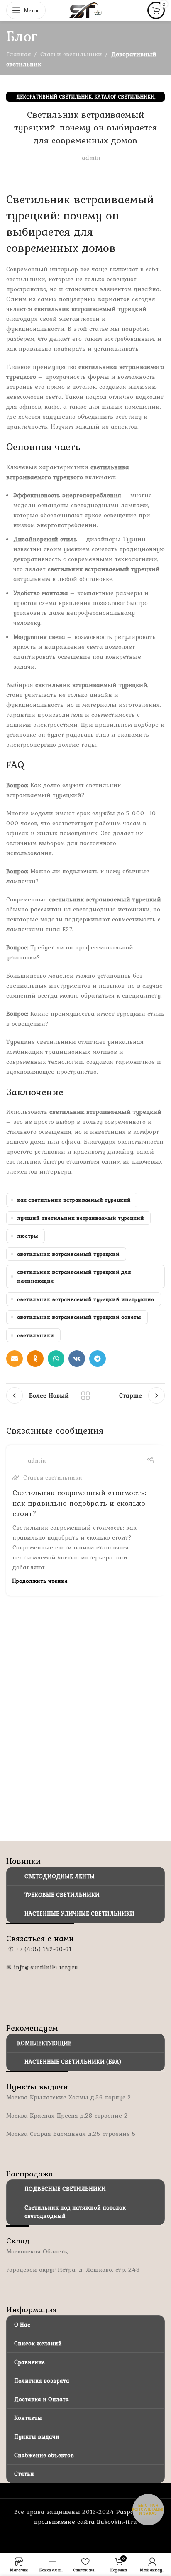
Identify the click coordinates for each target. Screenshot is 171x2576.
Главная (19, 54)
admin (91, 158)
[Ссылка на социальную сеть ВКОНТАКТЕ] (77, 1359)
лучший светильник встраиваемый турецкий (81, 1218)
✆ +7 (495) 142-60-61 (39, 1949)
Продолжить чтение (40, 1581)
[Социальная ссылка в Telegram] (98, 1359)
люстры (28, 1236)
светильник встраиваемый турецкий (68, 1254)
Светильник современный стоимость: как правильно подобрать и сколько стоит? (79, 1503)
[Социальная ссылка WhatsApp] (56, 1359)
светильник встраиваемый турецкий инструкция (86, 1299)
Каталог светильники (124, 97)
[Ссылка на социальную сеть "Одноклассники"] (35, 1359)
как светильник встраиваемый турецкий (74, 1200)
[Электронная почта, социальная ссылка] (15, 1359)
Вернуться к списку (85, 1395)
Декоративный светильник (54, 97)
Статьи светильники (71, 54)
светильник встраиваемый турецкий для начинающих (74, 1276)
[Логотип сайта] (85, 10)
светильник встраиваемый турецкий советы (79, 1317)
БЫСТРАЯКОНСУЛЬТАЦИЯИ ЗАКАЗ (148, 2510)
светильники (35, 1335)
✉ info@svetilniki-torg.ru (42, 1967)
